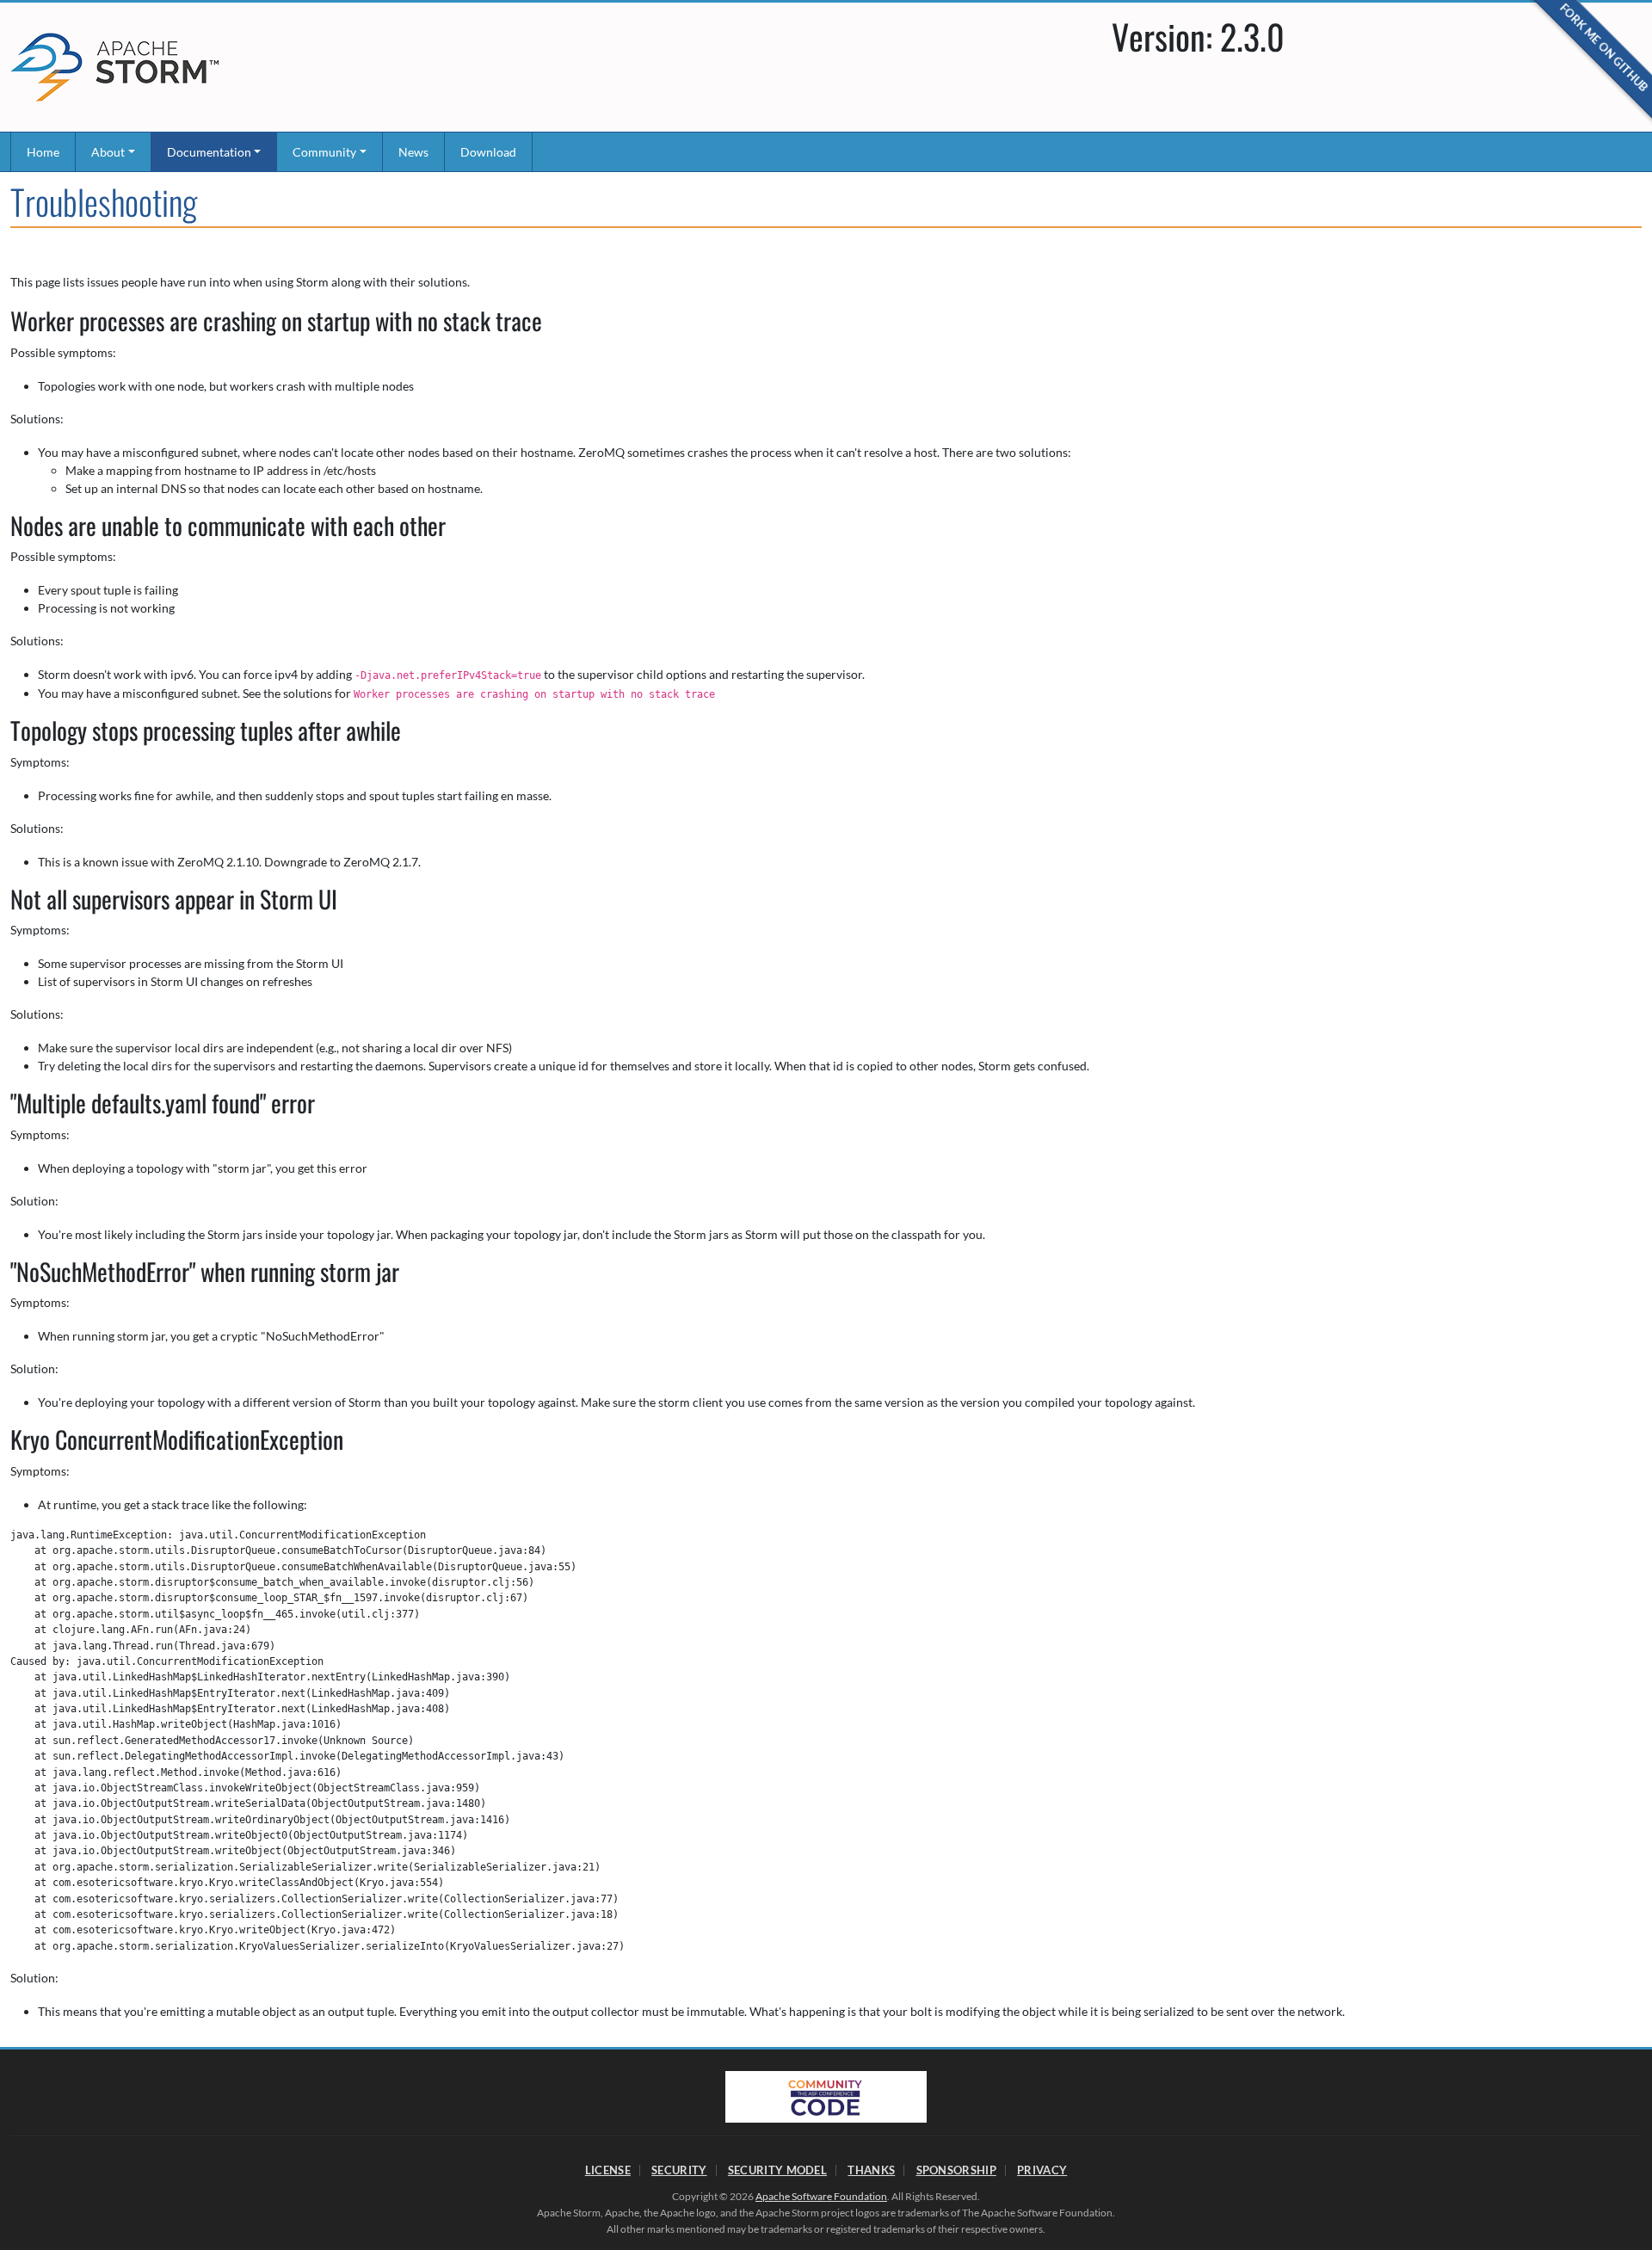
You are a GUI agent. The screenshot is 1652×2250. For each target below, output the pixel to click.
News (413, 152)
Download (488, 152)
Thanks (871, 2170)
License (608, 2170)
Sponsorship (956, 2170)
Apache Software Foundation (821, 2196)
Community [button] (324, 152)
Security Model (777, 2170)
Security (679, 2170)
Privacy (1042, 2170)
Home (43, 152)
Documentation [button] (209, 152)
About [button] (108, 152)
